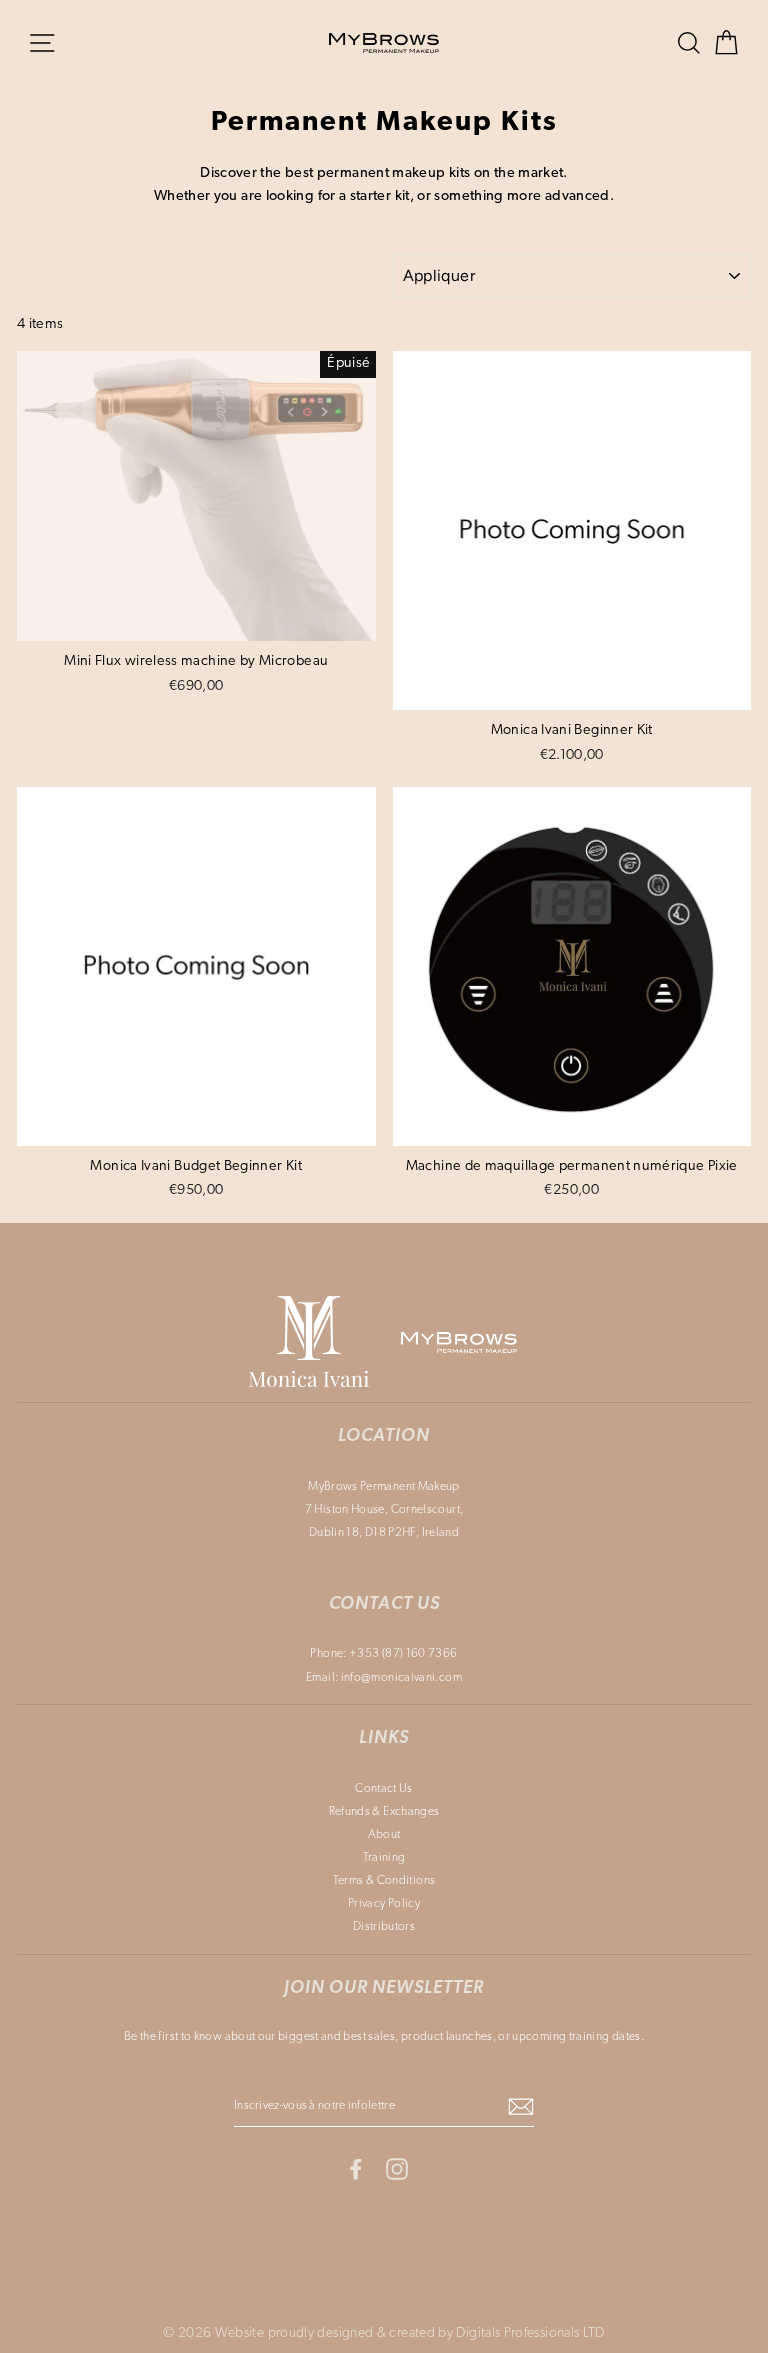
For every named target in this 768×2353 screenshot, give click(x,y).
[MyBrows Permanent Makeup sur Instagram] (397, 2168)
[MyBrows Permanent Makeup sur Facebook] (356, 2168)
